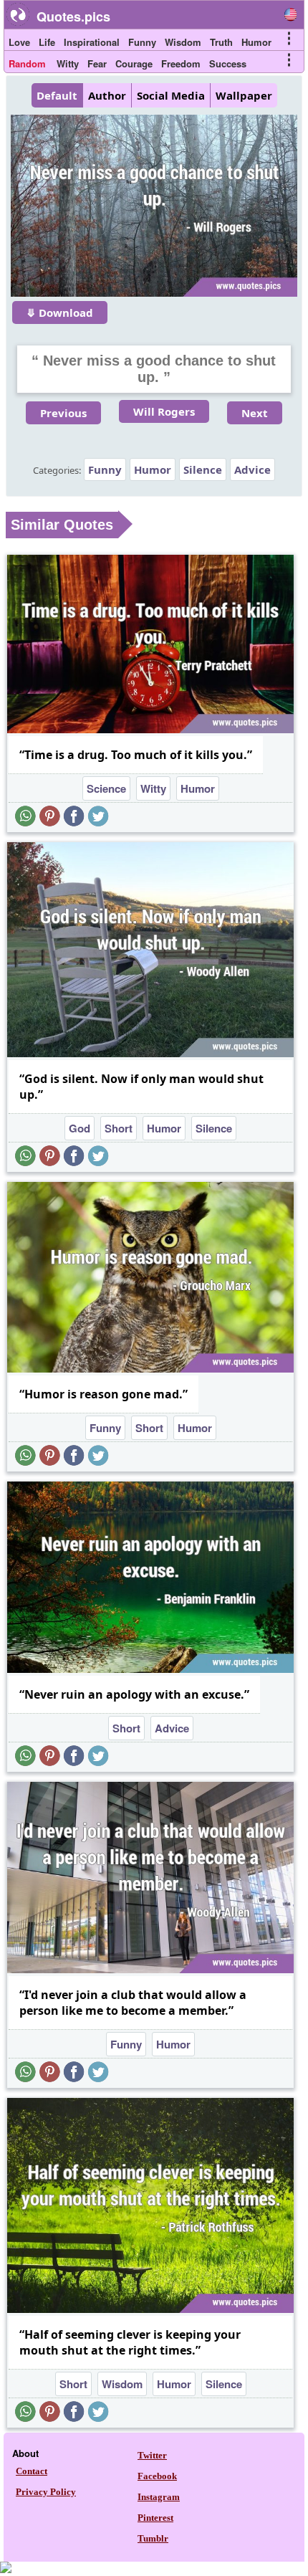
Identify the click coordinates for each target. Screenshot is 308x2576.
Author (107, 95)
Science (106, 788)
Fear (97, 63)
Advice (252, 469)
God (80, 1128)
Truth (221, 42)
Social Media (171, 95)
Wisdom (183, 42)
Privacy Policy (46, 2492)
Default (57, 95)
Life (47, 42)
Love (19, 42)
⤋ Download (60, 313)
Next (255, 413)
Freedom (181, 63)
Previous (63, 413)
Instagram (159, 2497)
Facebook (157, 2476)
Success (228, 63)
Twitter (152, 2455)
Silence (203, 469)
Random (27, 63)
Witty (68, 63)
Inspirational (92, 42)
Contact (32, 2471)
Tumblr (153, 2538)
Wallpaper (244, 95)
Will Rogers (164, 411)
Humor (256, 42)
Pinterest (155, 2518)
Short (119, 1128)
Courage (134, 63)
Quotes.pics (73, 16)
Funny (142, 42)
